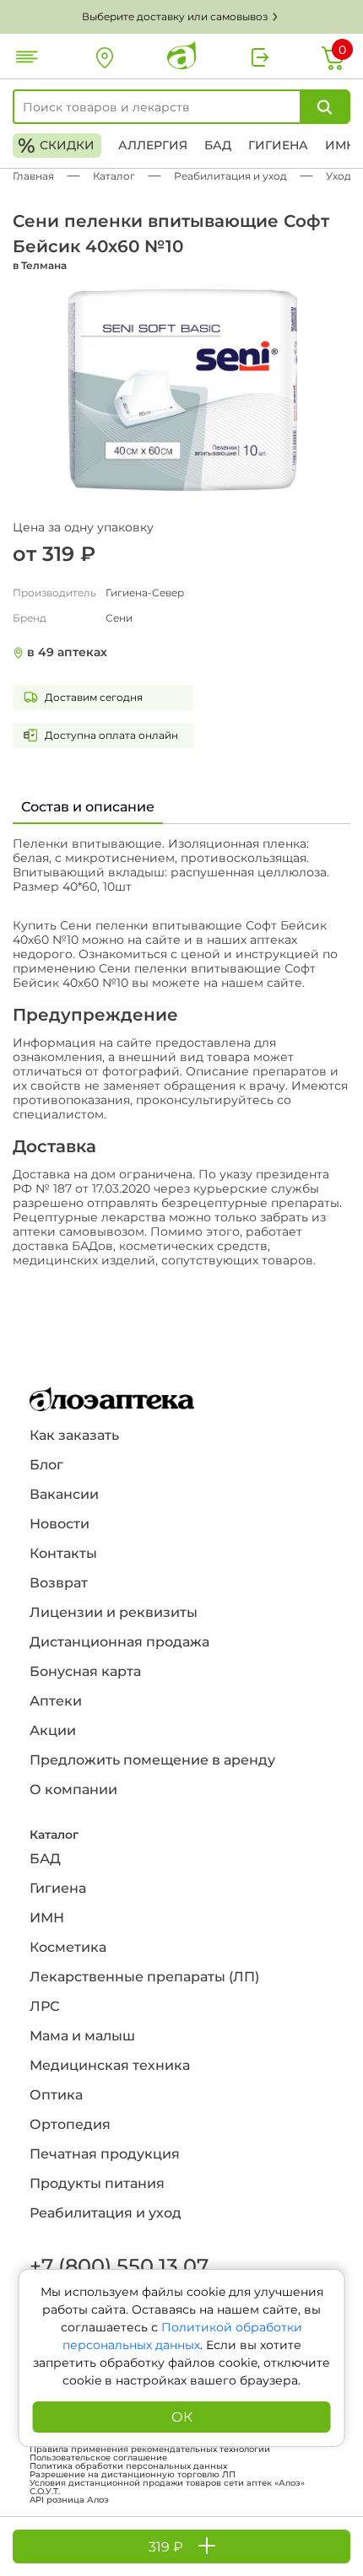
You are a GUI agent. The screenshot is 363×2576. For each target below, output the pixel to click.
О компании (73, 1789)
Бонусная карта (85, 1671)
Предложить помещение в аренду (152, 1760)
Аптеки (56, 1701)
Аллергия (153, 145)
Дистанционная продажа (119, 1642)
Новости (60, 1524)
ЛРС (44, 2006)
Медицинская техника (110, 2065)
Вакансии (64, 1494)
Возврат (59, 1583)
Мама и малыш (82, 2036)
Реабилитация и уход (106, 2213)
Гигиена (278, 145)
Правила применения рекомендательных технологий (150, 2449)
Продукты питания (97, 2183)
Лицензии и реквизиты (114, 1612)
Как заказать (74, 1435)
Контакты (63, 1553)
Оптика (56, 2095)
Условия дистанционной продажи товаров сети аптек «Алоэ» (167, 2483)
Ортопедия (70, 2124)
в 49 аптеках (67, 652)
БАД (218, 145)
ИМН (340, 145)
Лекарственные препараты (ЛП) (144, 1977)
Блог (46, 1465)
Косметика (68, 1947)
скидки (56, 146)
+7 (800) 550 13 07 (118, 2266)
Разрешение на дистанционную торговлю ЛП (133, 2475)
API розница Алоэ (69, 2500)
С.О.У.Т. (45, 2492)
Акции (53, 1730)
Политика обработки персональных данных (128, 2466)
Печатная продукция (105, 2154)
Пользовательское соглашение (98, 2458)
